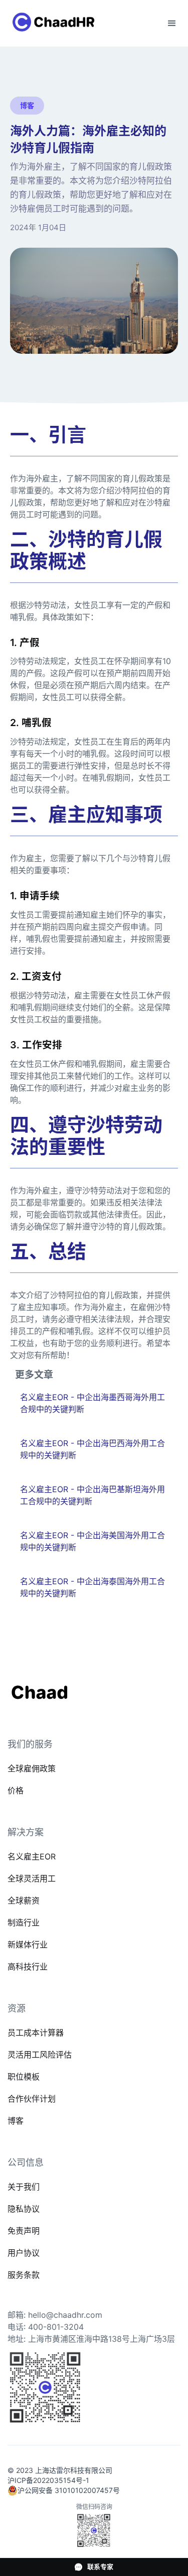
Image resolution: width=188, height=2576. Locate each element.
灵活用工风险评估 (40, 2055)
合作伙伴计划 (32, 2099)
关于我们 (24, 2187)
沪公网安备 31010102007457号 (69, 2490)
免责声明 (24, 2231)
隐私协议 (24, 2209)
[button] (172, 24)
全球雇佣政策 (32, 1768)
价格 (16, 1790)
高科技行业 (28, 1967)
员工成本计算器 (36, 2033)
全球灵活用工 (32, 1878)
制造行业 (24, 1922)
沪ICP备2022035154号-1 (48, 2480)
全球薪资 (24, 1900)
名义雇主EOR (32, 1856)
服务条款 (24, 2275)
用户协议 (24, 2253)
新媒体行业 (28, 1945)
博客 (16, 2121)
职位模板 (24, 2077)
